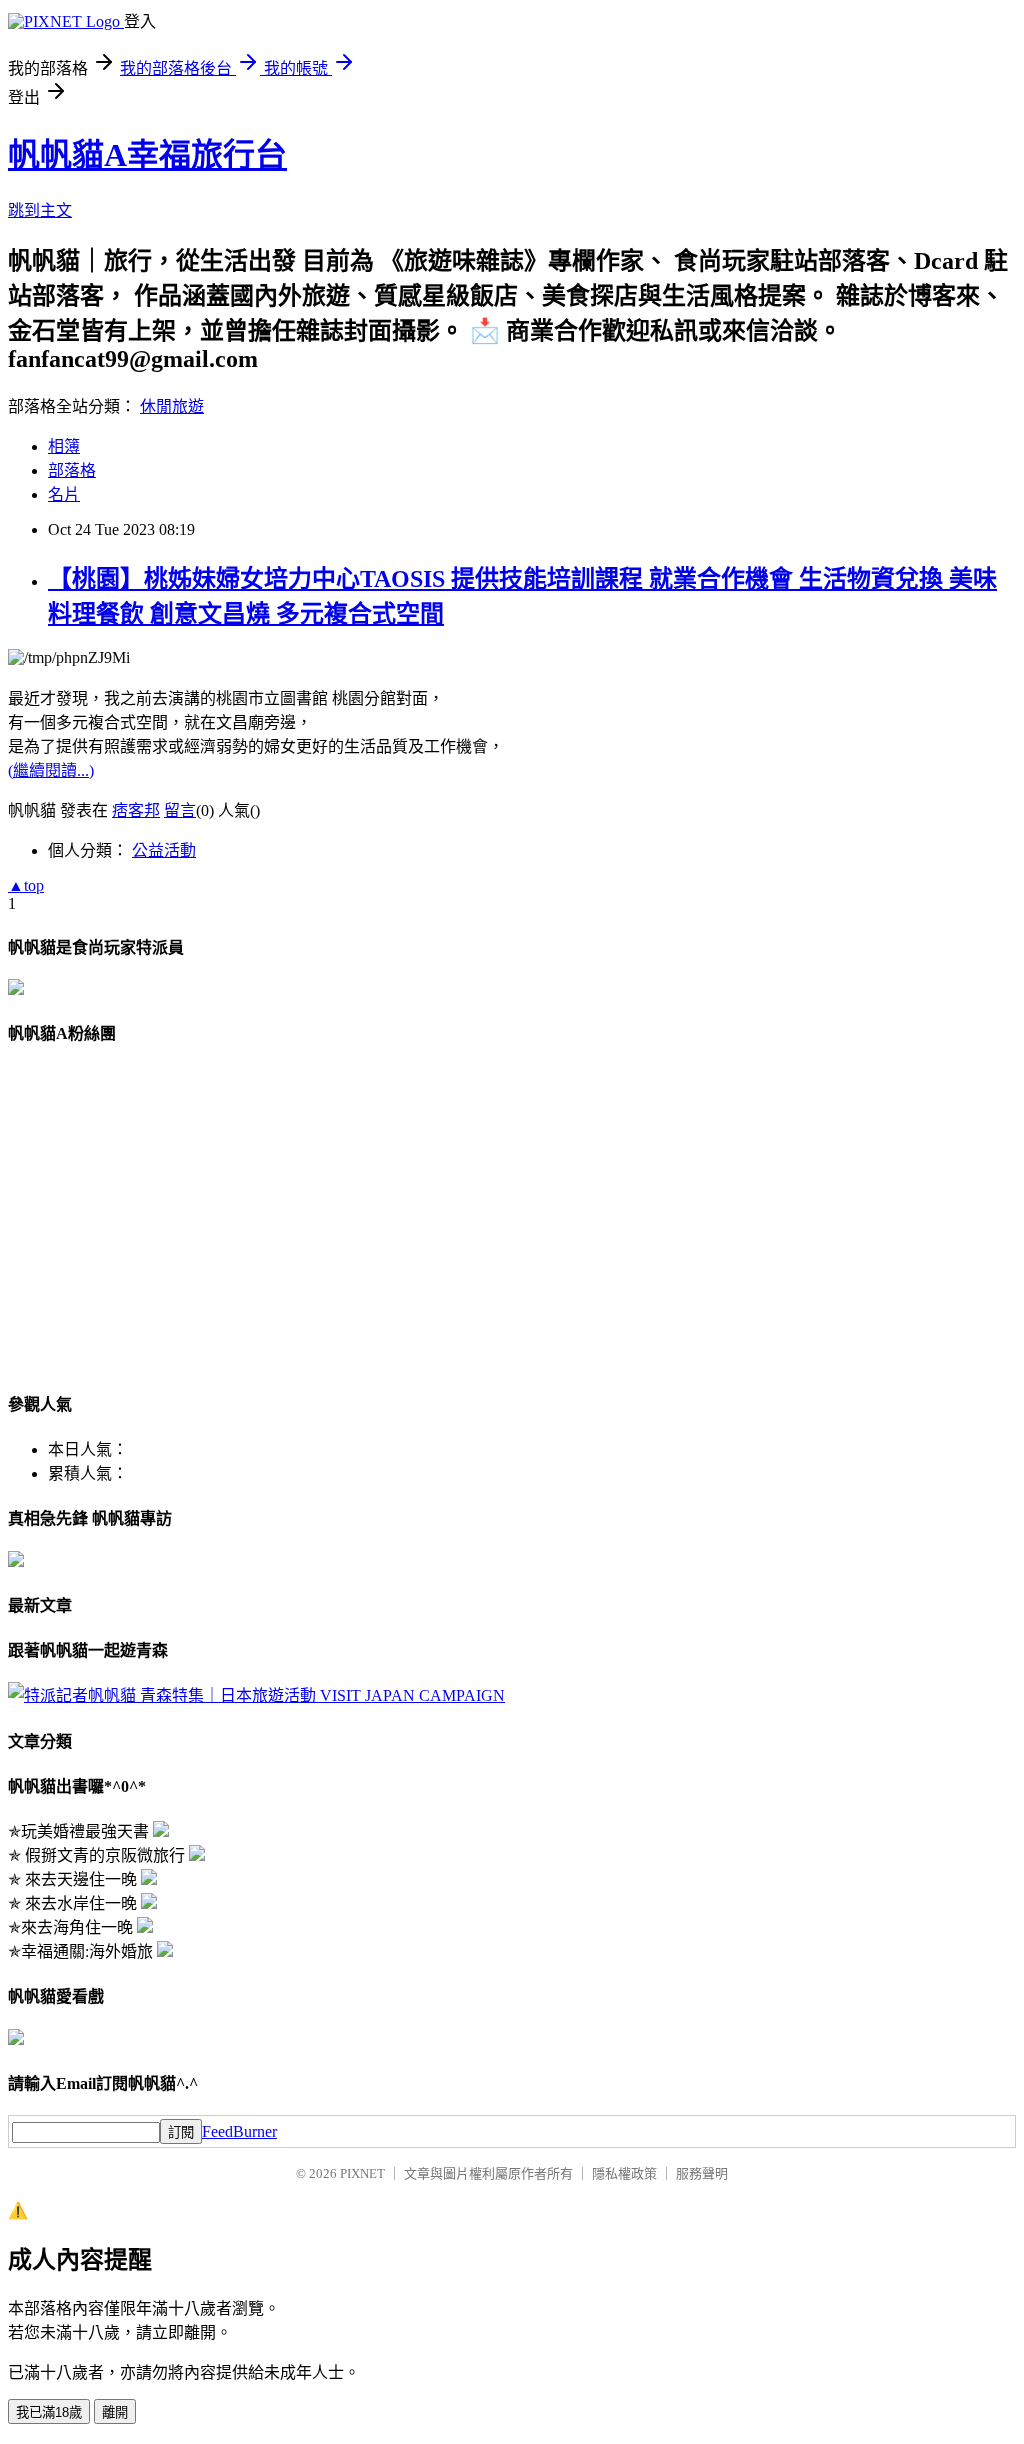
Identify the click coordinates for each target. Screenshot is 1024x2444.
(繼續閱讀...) (51, 770)
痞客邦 (136, 810)
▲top (26, 885)
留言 (180, 810)
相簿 (64, 446)
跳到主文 (40, 210)
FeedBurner (239, 2131)
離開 (115, 2412)
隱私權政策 (624, 2173)
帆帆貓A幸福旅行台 (147, 155)
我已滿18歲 (49, 2412)
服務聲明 (702, 2173)
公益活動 (164, 850)
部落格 (72, 470)
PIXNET (362, 2173)
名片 (64, 494)
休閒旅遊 (172, 406)
